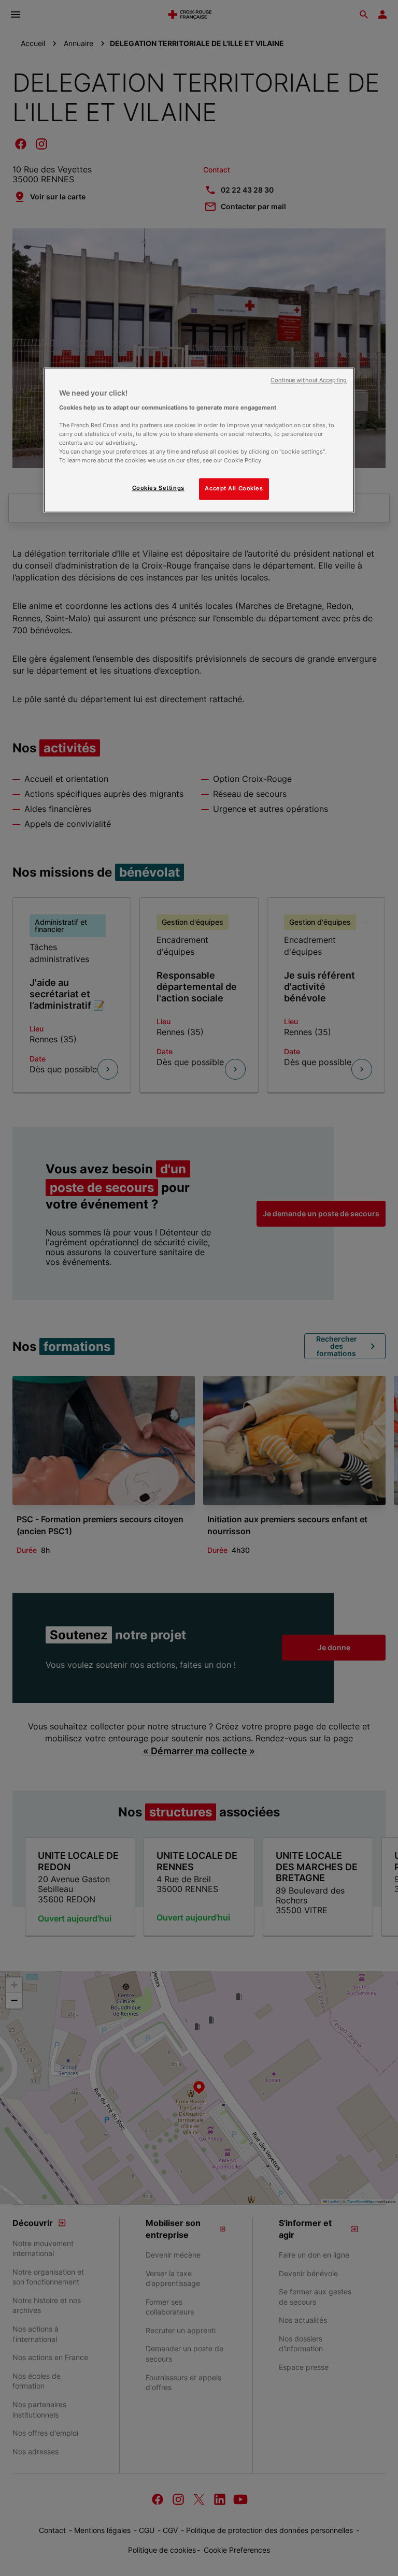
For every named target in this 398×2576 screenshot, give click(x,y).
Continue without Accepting (309, 381)
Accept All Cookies (234, 489)
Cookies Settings (158, 488)
